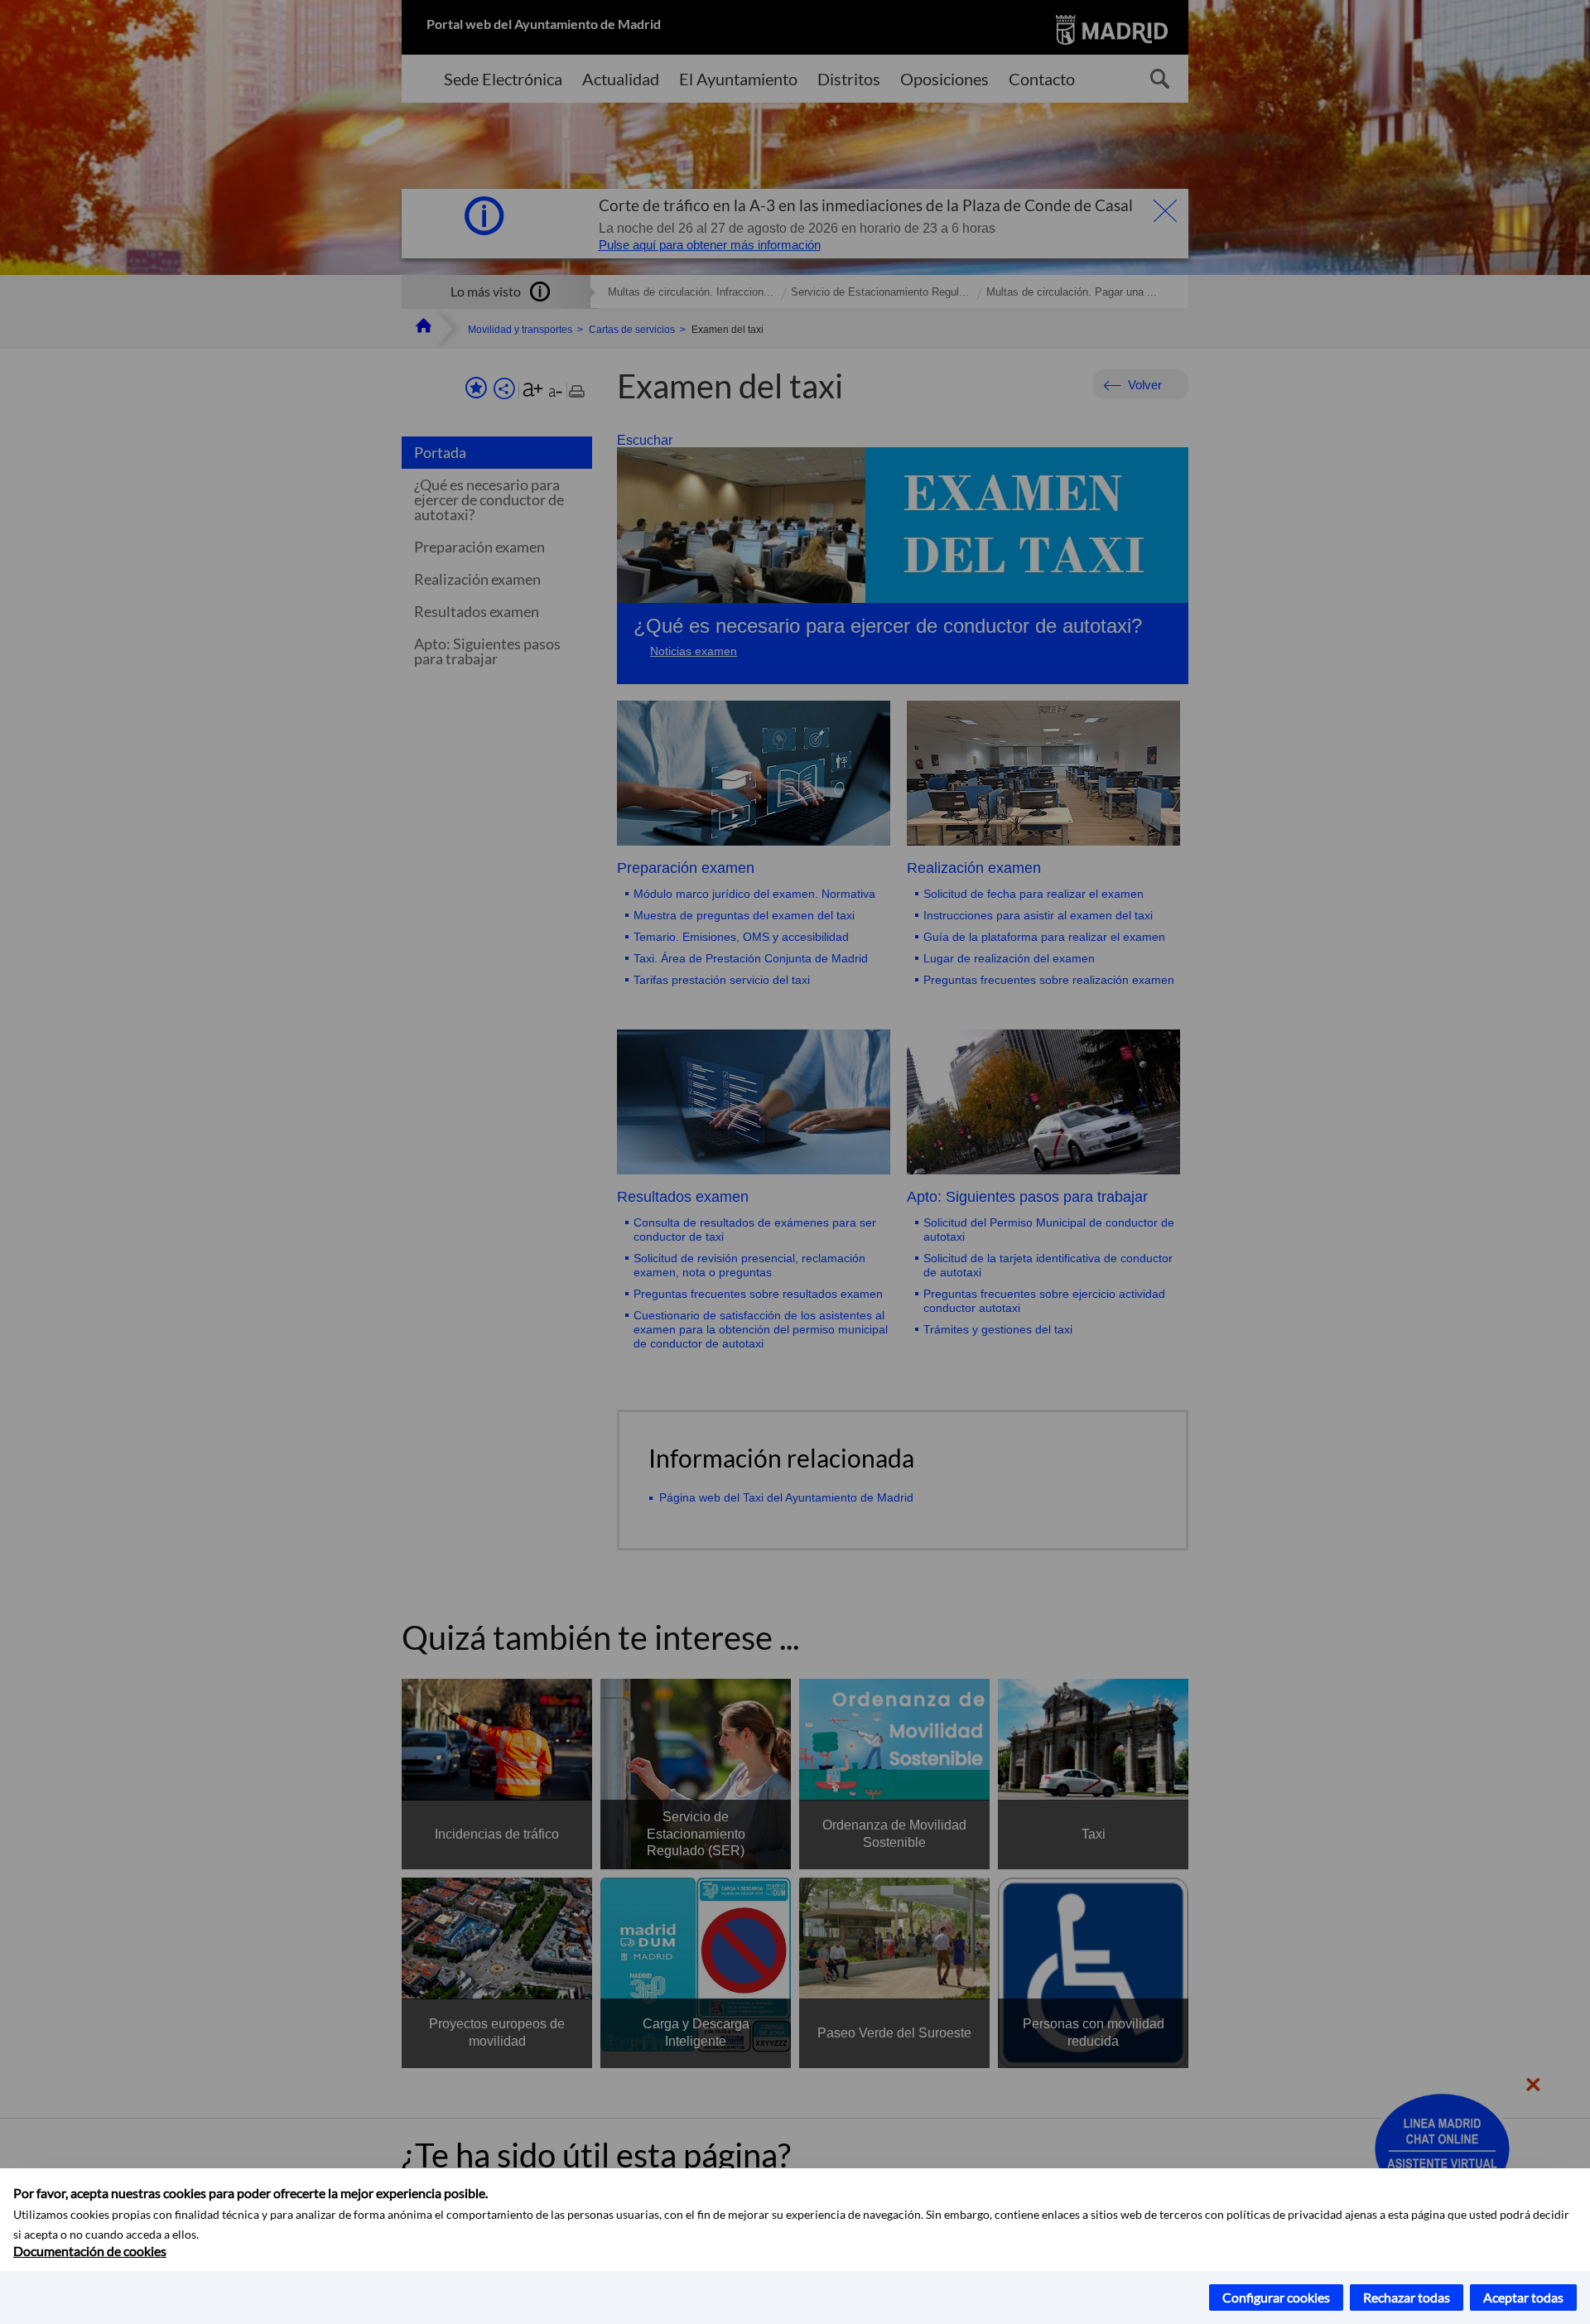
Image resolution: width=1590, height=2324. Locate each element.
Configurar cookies (1276, 2297)
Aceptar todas (1523, 2297)
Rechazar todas (1407, 2297)
